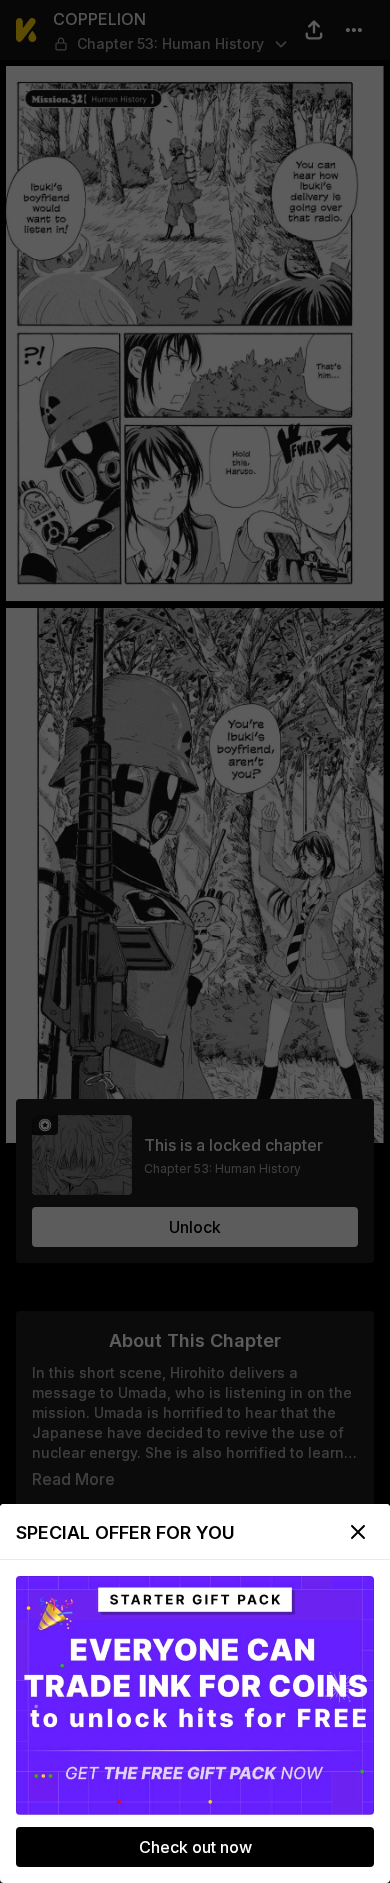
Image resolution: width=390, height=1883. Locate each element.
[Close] (358, 1532)
